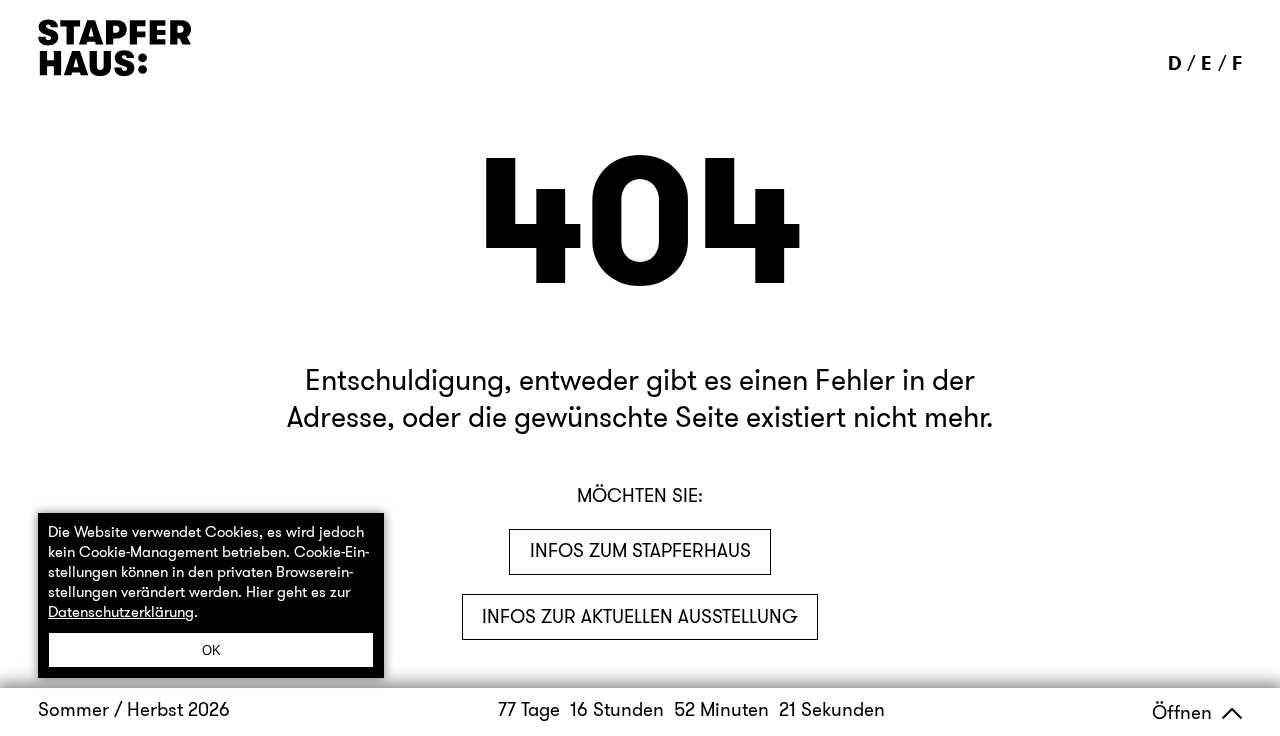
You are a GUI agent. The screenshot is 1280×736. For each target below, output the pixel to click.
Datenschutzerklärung (121, 612)
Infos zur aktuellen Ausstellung (640, 616)
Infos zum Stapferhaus (640, 550)
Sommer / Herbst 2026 (134, 709)
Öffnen (1184, 712)
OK (211, 650)
